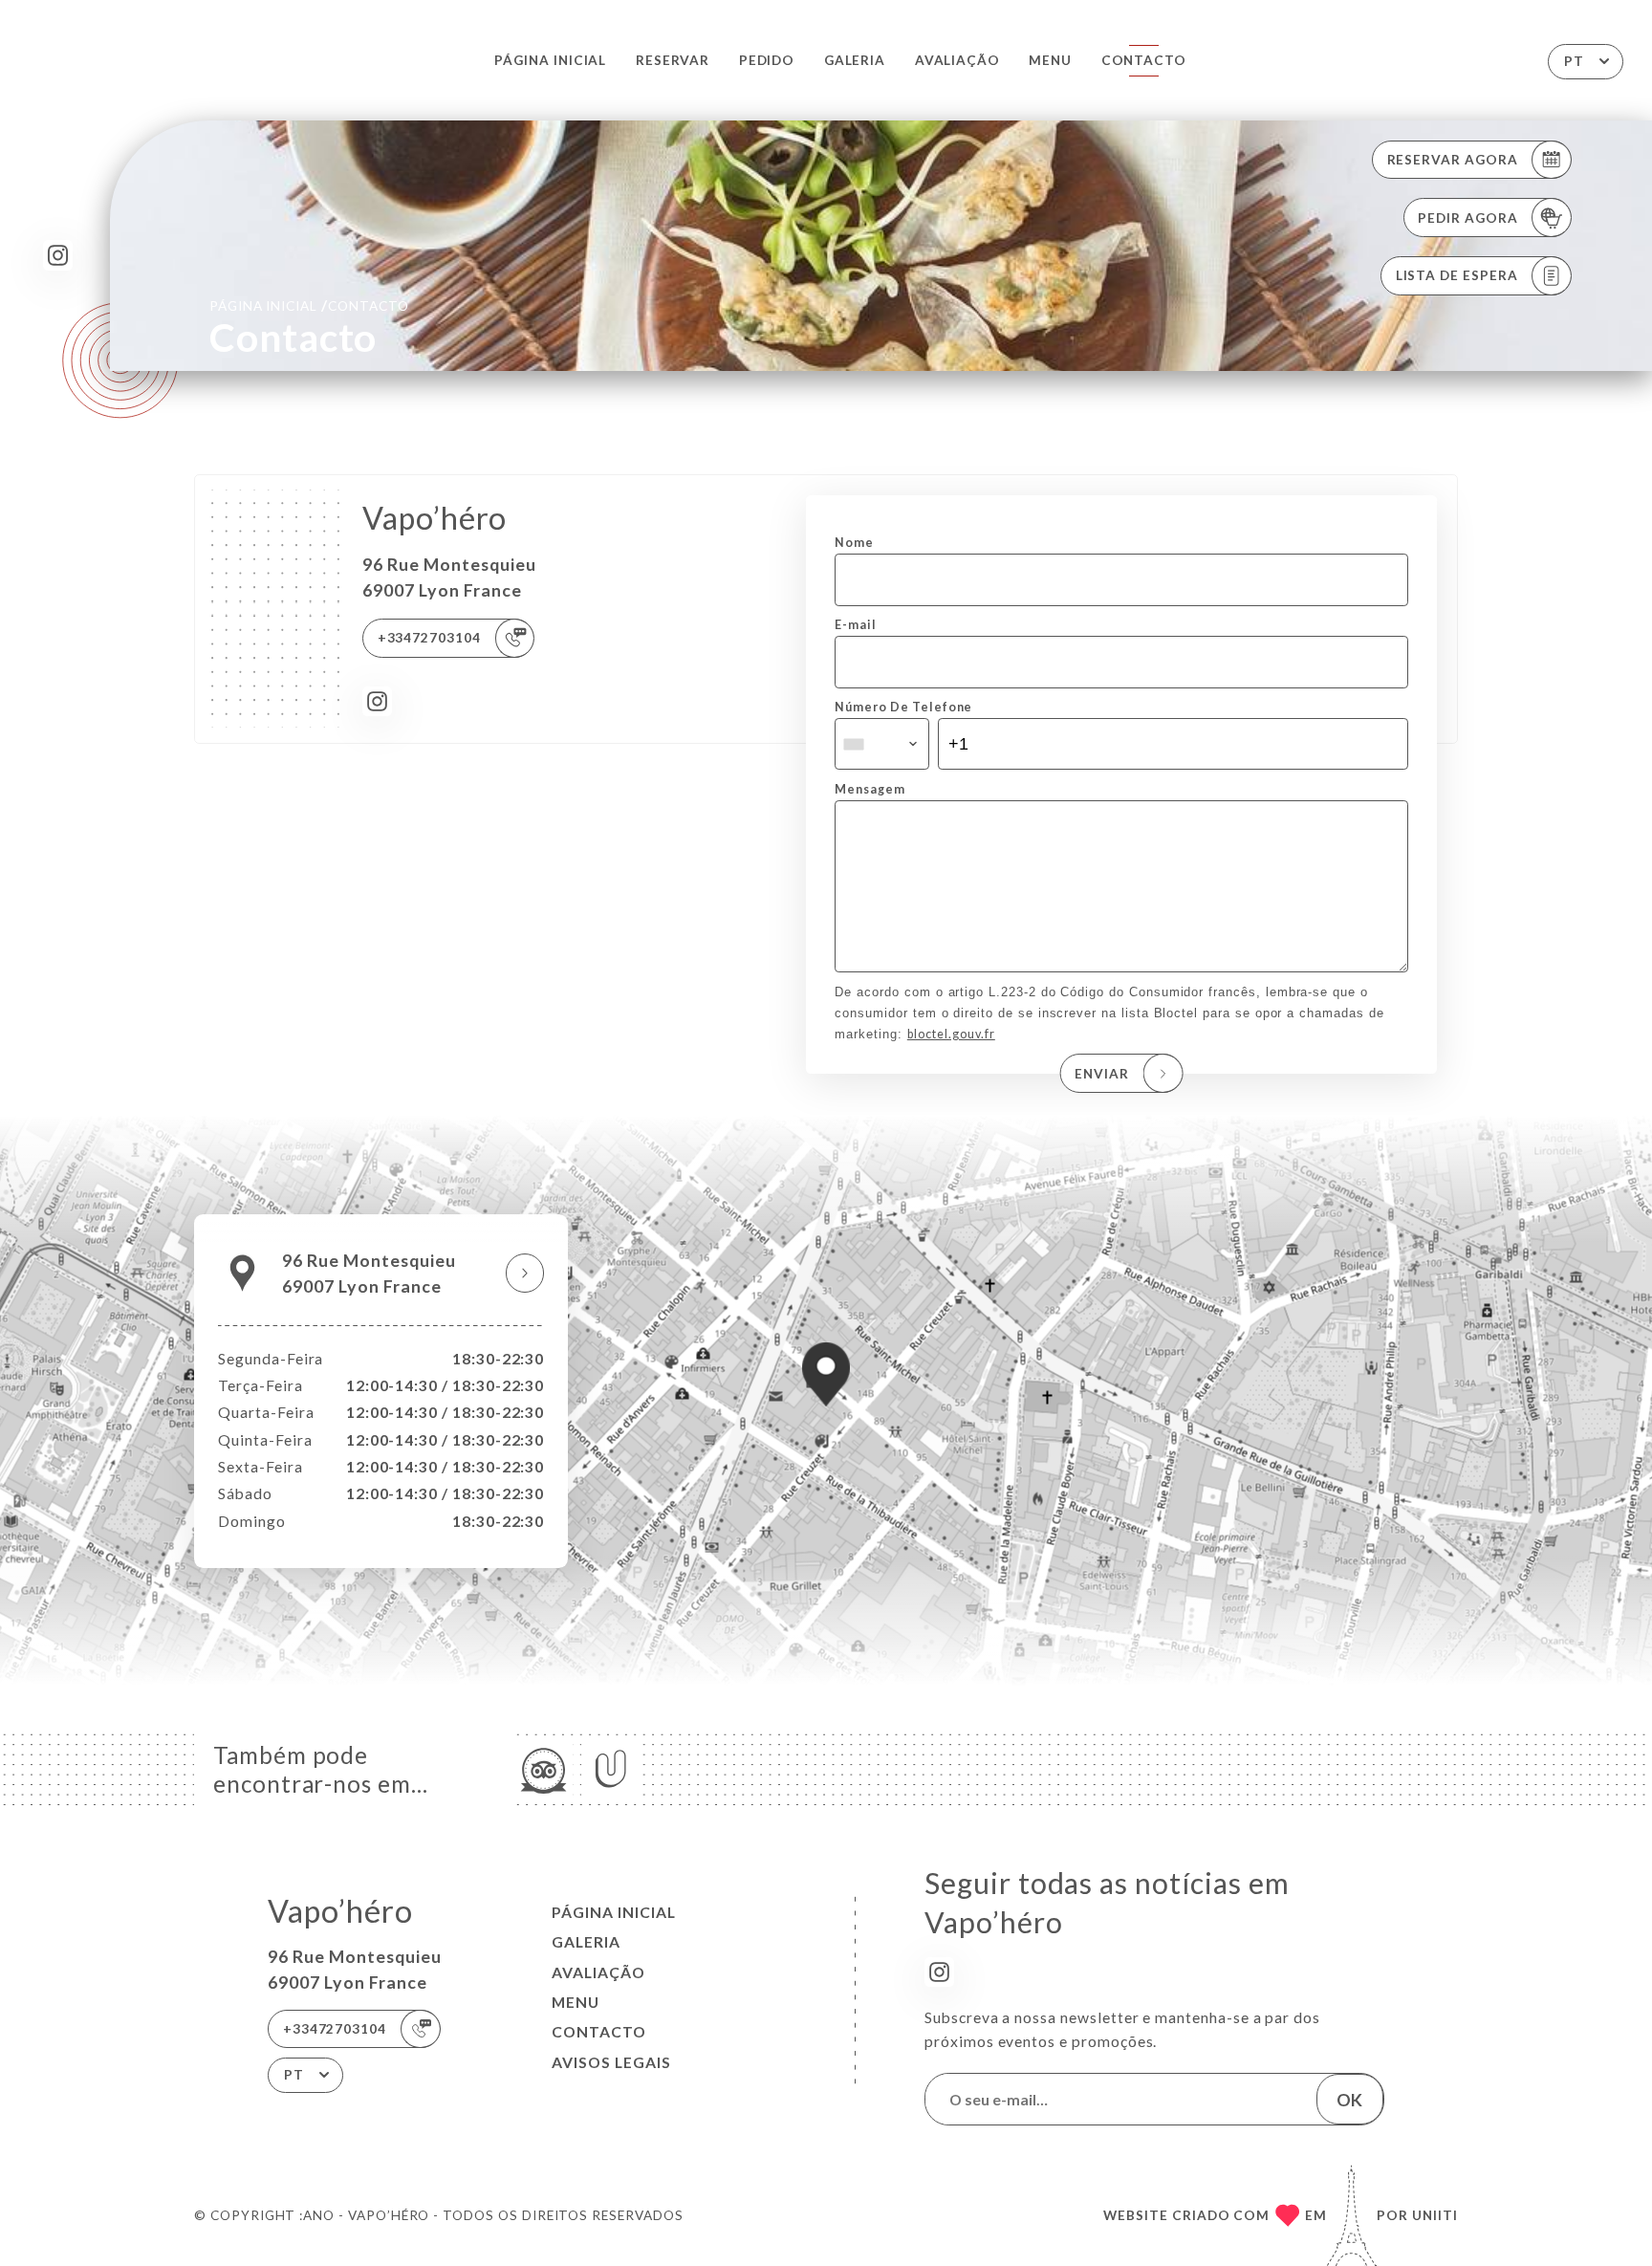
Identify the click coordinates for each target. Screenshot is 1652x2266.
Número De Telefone (903, 707)
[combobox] (881, 744)
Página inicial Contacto (309, 305)
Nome (854, 543)
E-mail (856, 625)
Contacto (1144, 60)
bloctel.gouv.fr (951, 1034)
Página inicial (550, 60)
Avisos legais (611, 2062)
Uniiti (1435, 2215)
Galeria (855, 60)
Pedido (767, 60)
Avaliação (957, 60)
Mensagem (870, 789)
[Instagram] (58, 255)
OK (1349, 2100)
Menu (1050, 60)
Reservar (673, 60)
